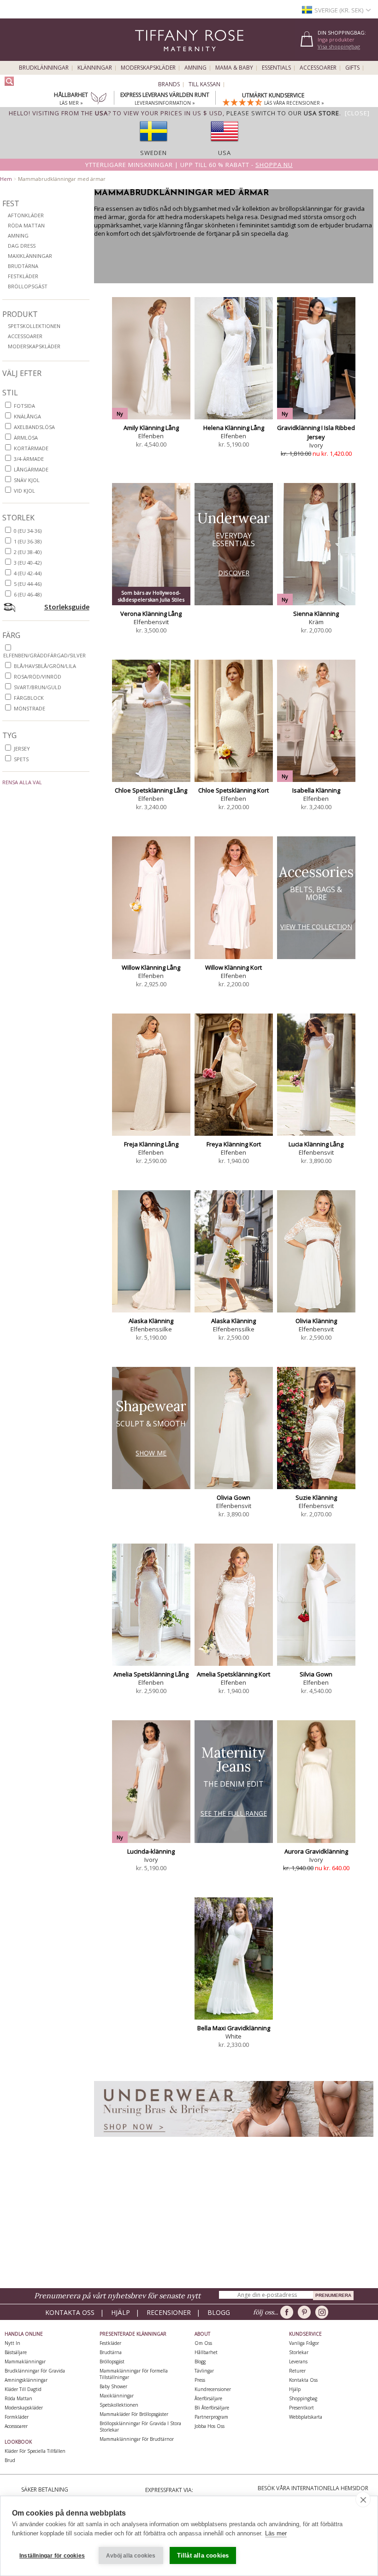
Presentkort (301, 2408)
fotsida (24, 406)
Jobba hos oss (210, 2426)
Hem (6, 179)
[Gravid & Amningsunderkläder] (234, 2139)
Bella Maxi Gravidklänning (234, 2028)
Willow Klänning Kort (233, 967)
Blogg (219, 2312)
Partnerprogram (211, 2417)
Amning (195, 68)
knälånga (27, 416)
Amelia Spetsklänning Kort (233, 1674)
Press (200, 2380)
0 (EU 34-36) (28, 531)
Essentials (276, 68)
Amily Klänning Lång (151, 428)
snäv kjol (27, 480)
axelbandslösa (34, 427)
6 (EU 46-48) (28, 594)
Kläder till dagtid (23, 2389)
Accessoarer (318, 68)
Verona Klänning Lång (151, 614)
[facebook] (288, 2312)
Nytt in (12, 2343)
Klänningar (95, 68)
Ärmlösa (26, 438)
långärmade (31, 469)
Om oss (203, 2343)
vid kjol (24, 491)
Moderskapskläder (148, 68)
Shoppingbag (303, 2398)
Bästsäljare (16, 2352)
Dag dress (22, 246)
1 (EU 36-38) (28, 541)
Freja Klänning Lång (151, 1144)
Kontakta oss (70, 2312)
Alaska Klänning (151, 1321)
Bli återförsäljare (212, 2408)
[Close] (357, 113)
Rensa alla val (22, 782)
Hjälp (121, 2312)
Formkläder (17, 2417)
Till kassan (204, 84)
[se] (154, 144)
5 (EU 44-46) (28, 584)
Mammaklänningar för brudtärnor (137, 2439)
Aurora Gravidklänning (316, 1851)
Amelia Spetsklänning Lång (151, 1674)
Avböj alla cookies (131, 2556)
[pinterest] (306, 2312)
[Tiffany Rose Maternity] (147, 57)
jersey (22, 748)
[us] (224, 144)
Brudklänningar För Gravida (35, 2371)
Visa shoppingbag (339, 46)
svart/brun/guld (38, 687)
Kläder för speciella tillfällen (35, 2451)
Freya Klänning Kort (234, 1144)
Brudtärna (23, 266)
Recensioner (169, 2312)
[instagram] (323, 2312)
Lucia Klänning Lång (316, 1144)
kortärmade (31, 448)
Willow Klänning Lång (151, 967)
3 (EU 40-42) (28, 563)
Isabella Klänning (316, 790)
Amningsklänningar (26, 2380)
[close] (363, 2499)
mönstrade (30, 708)
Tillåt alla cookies (203, 2555)
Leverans (298, 2361)
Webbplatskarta (306, 2417)
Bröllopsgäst (28, 286)
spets (21, 759)
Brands (169, 84)
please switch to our (283, 113)
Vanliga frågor (304, 2343)
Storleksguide (67, 607)
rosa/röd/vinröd (38, 677)
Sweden (154, 153)
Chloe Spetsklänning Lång (151, 790)
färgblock (29, 698)
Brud (10, 2460)
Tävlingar (204, 2371)
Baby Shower (113, 2386)
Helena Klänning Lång (234, 428)
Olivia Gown (233, 1497)
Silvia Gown (316, 1674)
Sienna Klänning (316, 614)
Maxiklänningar (30, 256)
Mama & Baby (234, 68)
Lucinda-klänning (151, 1851)
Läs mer (276, 2533)
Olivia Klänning (316, 1321)
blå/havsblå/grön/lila (45, 666)
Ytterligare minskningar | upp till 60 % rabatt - (189, 165)
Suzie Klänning (316, 1497)
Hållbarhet (206, 2352)
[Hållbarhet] (99, 99)
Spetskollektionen (34, 326)
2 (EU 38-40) (28, 552)
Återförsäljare (208, 2398)
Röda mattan (26, 225)
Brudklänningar (44, 68)
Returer (297, 2371)
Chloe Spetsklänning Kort (233, 790)
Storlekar (299, 2352)
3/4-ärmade (29, 459)
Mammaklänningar (25, 2361)
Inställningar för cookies (52, 2556)
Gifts (352, 68)
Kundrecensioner (213, 2389)
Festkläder (23, 276)
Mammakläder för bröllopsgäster (134, 2414)
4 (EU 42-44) (28, 573)
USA (224, 153)
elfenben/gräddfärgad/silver (44, 655)
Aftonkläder (26, 215)
